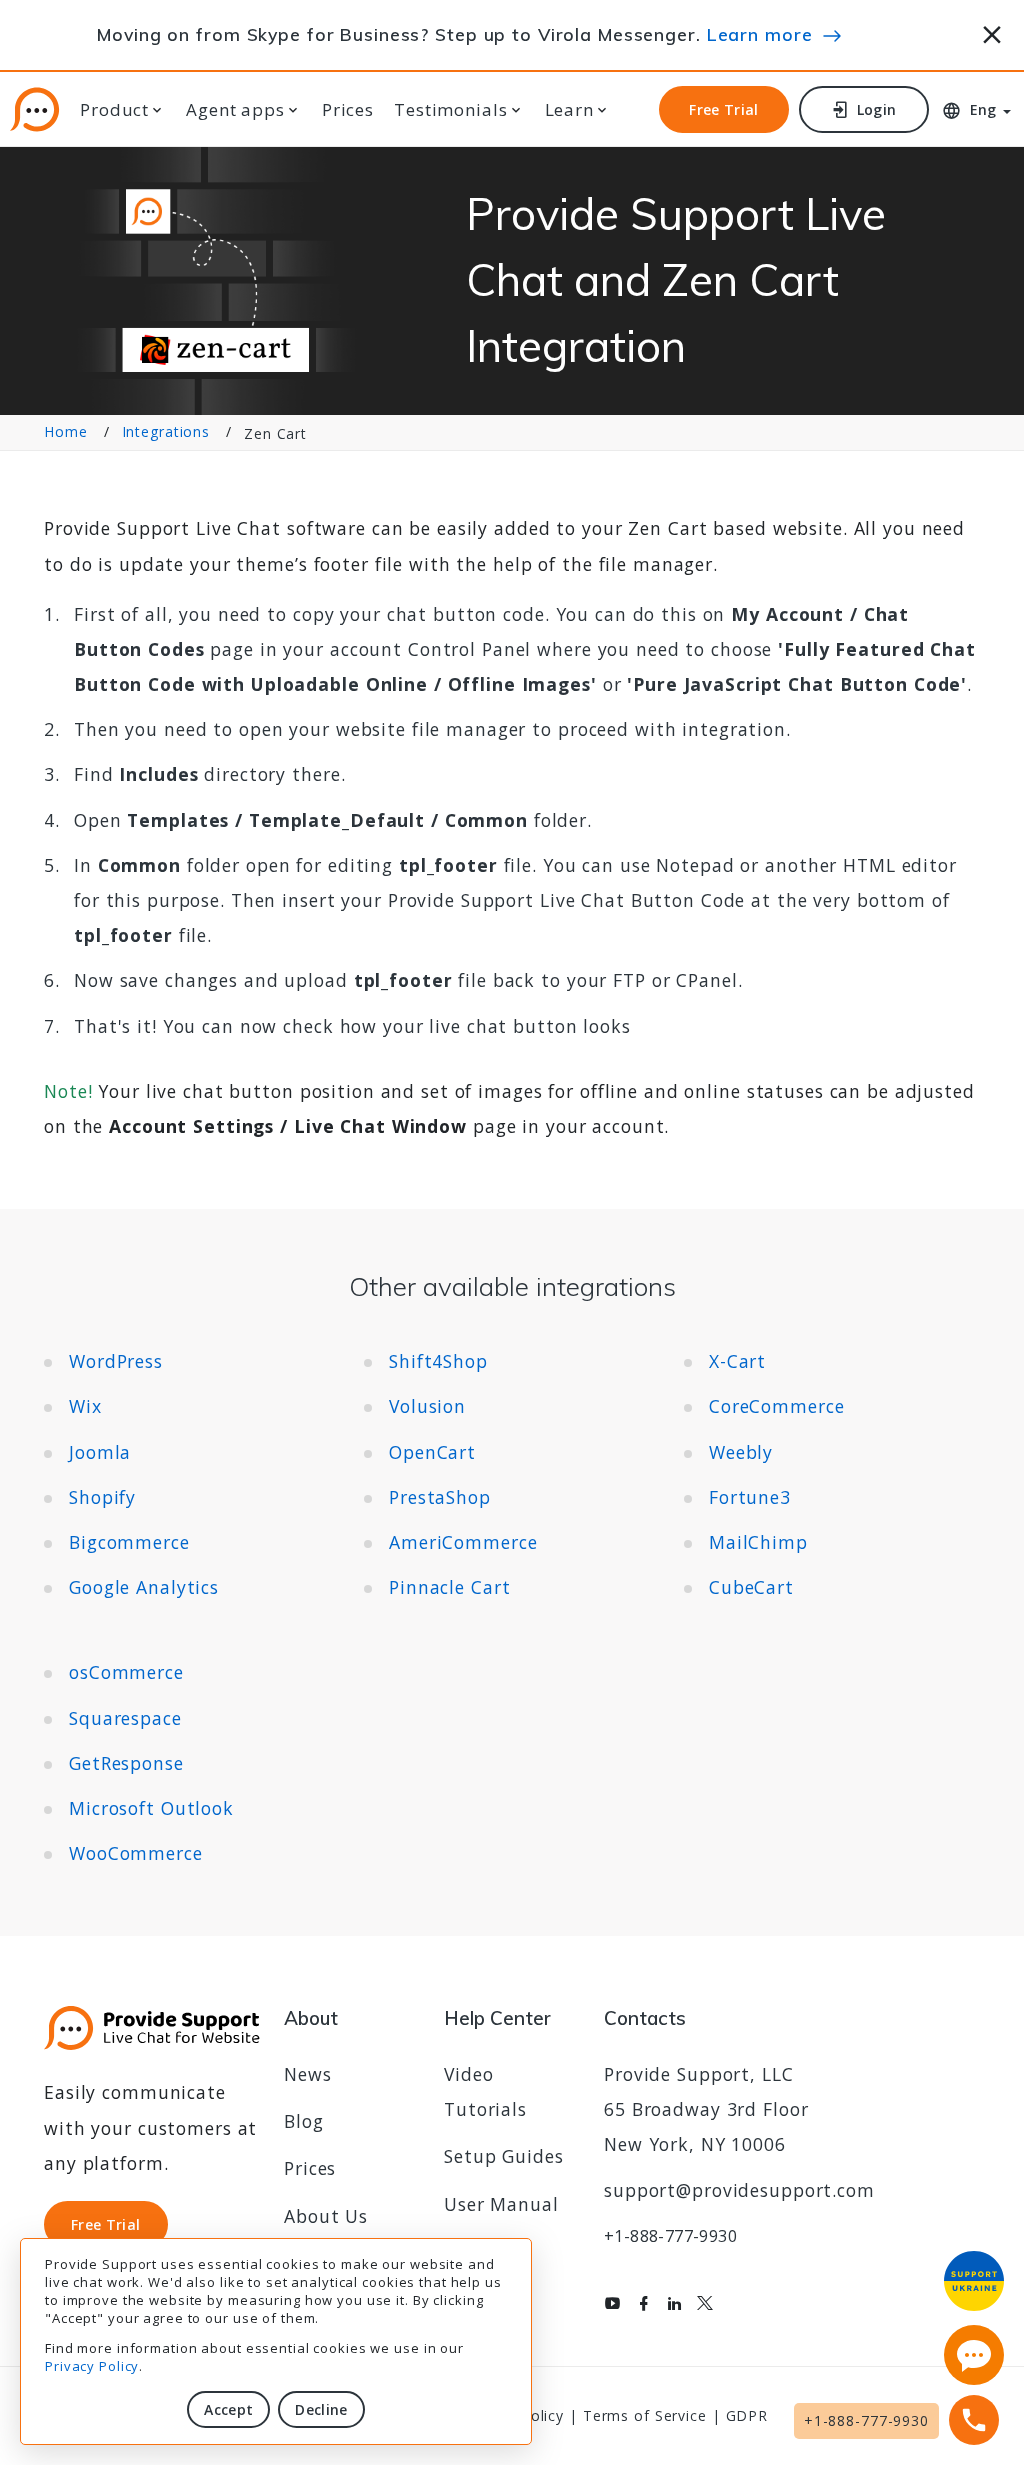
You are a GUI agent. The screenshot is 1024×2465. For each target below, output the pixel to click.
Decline (321, 2409)
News (308, 2074)
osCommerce (126, 1672)
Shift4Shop (438, 1361)
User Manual (501, 2204)
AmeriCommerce (463, 1542)
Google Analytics (144, 1587)
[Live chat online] (974, 2355)
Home (66, 431)
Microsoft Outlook (151, 1808)
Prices (348, 110)
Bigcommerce (129, 1542)
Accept (228, 2409)
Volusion (427, 1406)
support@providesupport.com (739, 2190)
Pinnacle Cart (449, 1587)
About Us (326, 2216)
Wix (85, 1406)
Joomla (100, 1452)
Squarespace (125, 1718)
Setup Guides (504, 2156)
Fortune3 (750, 1497)
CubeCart (751, 1587)
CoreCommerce (777, 1406)
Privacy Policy (92, 2366)
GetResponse (126, 1763)
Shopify (102, 1497)
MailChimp (758, 1542)
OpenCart (432, 1452)
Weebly (741, 1452)
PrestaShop (440, 1497)
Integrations (166, 431)
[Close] (992, 31)
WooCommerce (136, 1853)
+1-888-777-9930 (670, 2236)
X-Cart (737, 1361)
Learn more (760, 34)
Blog (304, 2121)
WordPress (116, 1361)
